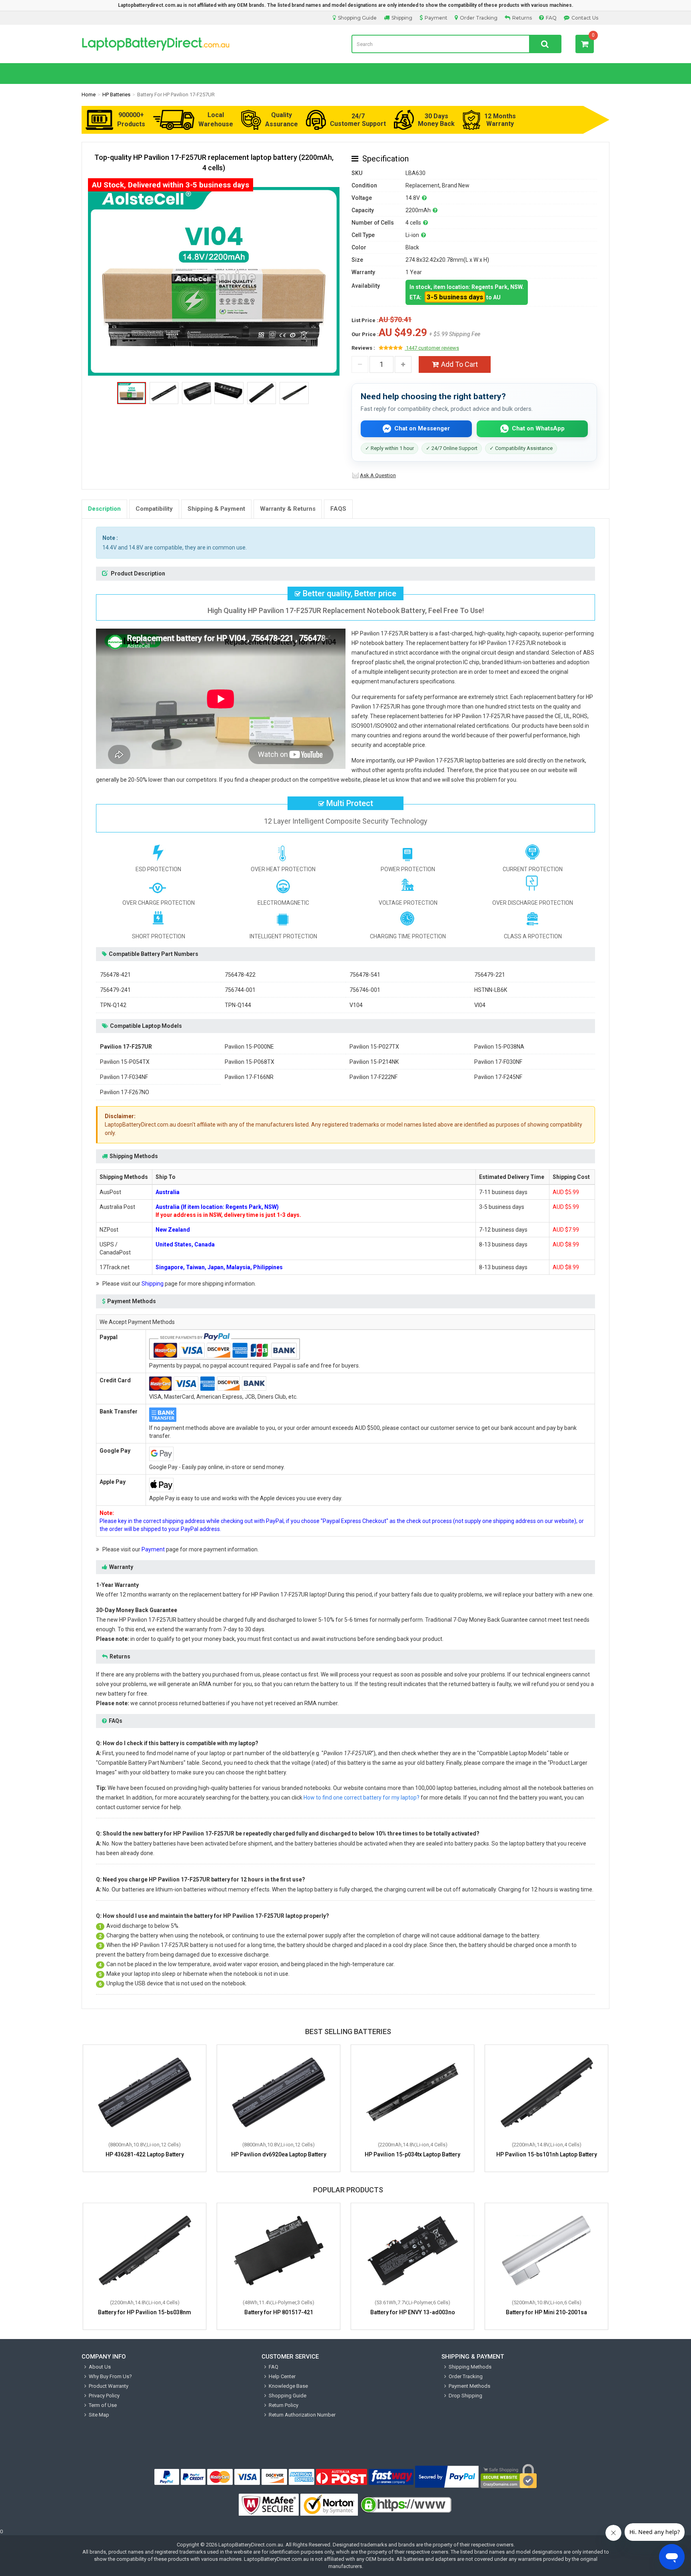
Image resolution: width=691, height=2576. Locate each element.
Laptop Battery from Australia (211, 44)
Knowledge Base (288, 2386)
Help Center (282, 2376)
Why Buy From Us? (110, 2376)
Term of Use (103, 2405)
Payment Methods (469, 2386)
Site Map (99, 2415)
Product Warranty (109, 2386)
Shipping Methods (470, 2367)
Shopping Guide (357, 18)
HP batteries (116, 95)
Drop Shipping (465, 2396)
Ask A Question (378, 475)
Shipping (402, 18)
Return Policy (284, 2405)
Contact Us (585, 18)
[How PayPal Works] (447, 2477)
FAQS (338, 509)
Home (89, 95)
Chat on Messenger (422, 428)
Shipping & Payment (216, 509)
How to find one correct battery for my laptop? (361, 1798)
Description (104, 509)
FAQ (551, 18)
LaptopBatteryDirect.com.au (251, 2545)
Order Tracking (479, 18)
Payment (436, 18)
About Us (100, 2367)
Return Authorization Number (302, 2415)
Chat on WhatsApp (538, 428)
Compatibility (154, 509)
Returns (522, 18)
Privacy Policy (104, 2396)
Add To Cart (459, 364)
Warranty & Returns (288, 509)
